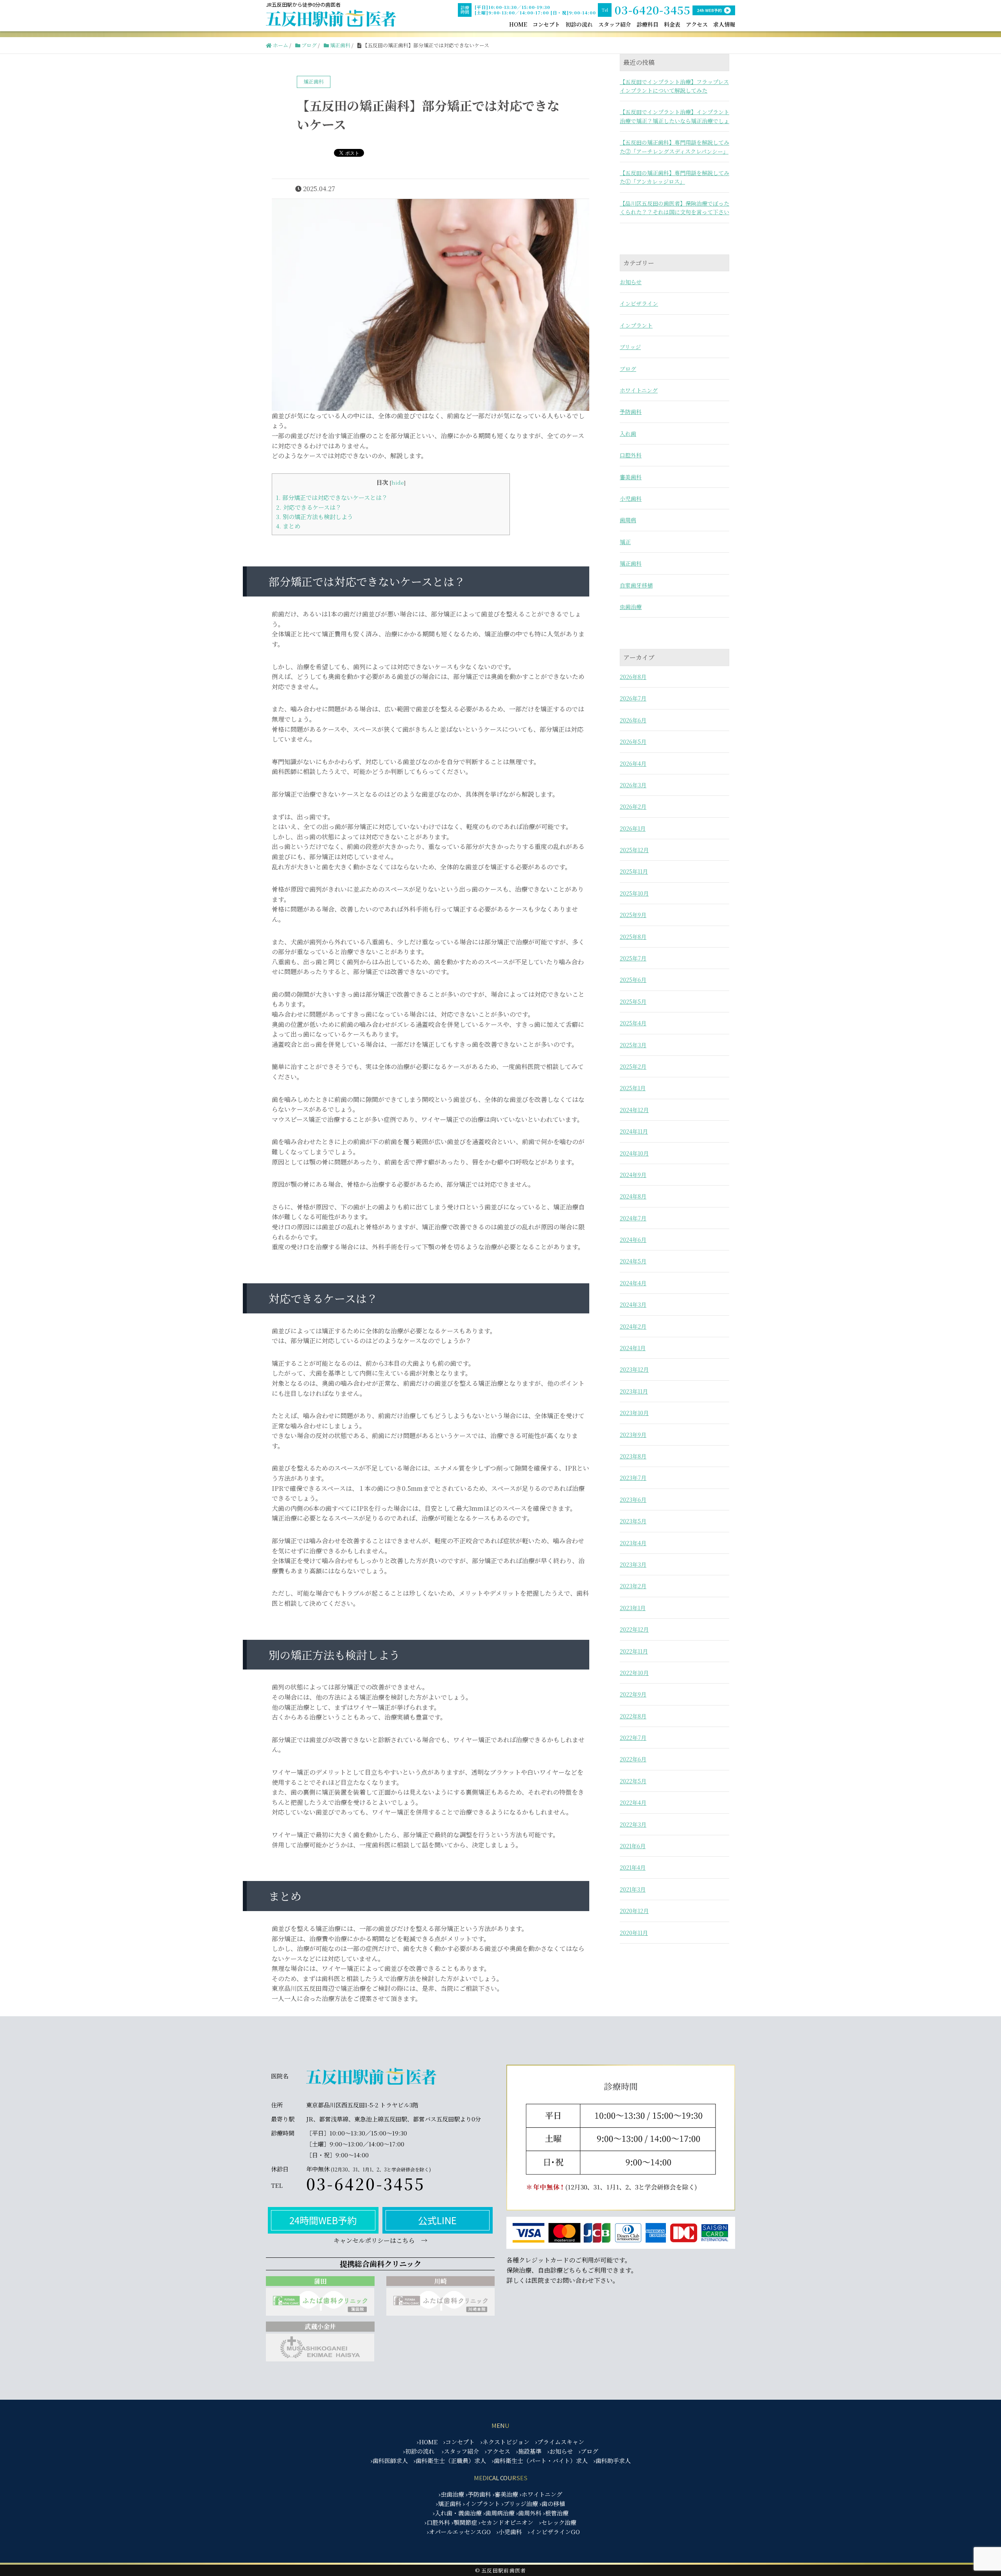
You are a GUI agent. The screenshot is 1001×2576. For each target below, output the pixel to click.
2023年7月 (633, 1478)
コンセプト (546, 24)
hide (398, 482)
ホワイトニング (639, 390)
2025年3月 (633, 1045)
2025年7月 (633, 958)
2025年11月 (634, 871)
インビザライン (639, 303)
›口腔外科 (437, 2522)
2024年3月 (633, 1304)
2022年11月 (634, 1651)
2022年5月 (633, 1781)
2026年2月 (633, 806)
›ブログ (588, 2451)
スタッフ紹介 (615, 24)
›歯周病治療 (499, 2513)
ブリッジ (630, 347)
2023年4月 (633, 1543)
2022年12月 (634, 1629)
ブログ (628, 369)
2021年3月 (633, 1889)
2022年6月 (633, 1759)
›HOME (427, 2442)
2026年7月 (633, 698)
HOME (518, 24)
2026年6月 (633, 720)
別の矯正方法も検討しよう (315, 517)
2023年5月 (633, 1521)
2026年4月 (633, 763)
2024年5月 (633, 1261)
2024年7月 (633, 1218)
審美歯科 (631, 477)
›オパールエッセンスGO (459, 2532)
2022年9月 (633, 1694)
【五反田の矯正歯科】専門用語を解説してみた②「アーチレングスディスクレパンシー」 (675, 147)
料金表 (672, 24)
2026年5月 (633, 742)
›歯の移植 (552, 2503)
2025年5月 (633, 1001)
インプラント (636, 325)
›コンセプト (459, 2442)
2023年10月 (634, 1413)
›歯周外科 (529, 2513)
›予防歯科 (478, 2494)
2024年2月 (633, 1326)
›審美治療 (505, 2494)
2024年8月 (633, 1196)
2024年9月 (633, 1175)
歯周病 (628, 520)
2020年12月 (634, 1911)
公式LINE (437, 2220)
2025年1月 (633, 1088)
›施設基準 (529, 2451)
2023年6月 (633, 1499)
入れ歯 (628, 434)
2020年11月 (634, 1933)
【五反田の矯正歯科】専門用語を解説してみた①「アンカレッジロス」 (675, 177)
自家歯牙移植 (636, 585)
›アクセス (498, 2451)
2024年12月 (634, 1110)
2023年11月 (634, 1391)
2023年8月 (633, 1456)
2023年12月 (634, 1369)
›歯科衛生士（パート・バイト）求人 (540, 2460)
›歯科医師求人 (389, 2460)
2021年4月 (633, 1867)
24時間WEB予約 (323, 2220)
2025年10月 (634, 893)
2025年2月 (633, 1066)
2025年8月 (633, 937)
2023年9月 (633, 1435)
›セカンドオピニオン (506, 2522)
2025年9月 (633, 915)
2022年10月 (634, 1673)
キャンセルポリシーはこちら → (380, 2240)
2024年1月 (633, 1348)
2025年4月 (633, 1023)
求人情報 (724, 24)
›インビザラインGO (554, 2532)
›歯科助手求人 (612, 2460)
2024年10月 (634, 1153)
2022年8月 (633, 1716)
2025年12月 (634, 850)
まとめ (288, 526)
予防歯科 (631, 412)
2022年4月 (633, 1802)
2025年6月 (633, 980)
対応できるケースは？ (309, 507)
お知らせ (631, 282)
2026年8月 (633, 677)
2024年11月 (634, 1131)
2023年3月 (633, 1564)
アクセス (697, 24)
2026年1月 (633, 828)
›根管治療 (556, 2513)
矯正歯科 (631, 563)
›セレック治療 (558, 2522)
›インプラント (482, 2503)
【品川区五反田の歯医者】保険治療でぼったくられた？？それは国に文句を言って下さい (675, 208)
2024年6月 (633, 1240)
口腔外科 (631, 455)
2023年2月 (633, 1586)
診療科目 (648, 24)
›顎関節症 (464, 2522)
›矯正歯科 (449, 2503)
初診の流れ (579, 24)
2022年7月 (633, 1738)
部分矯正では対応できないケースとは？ (332, 497)
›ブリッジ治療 (520, 2503)
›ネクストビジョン (505, 2442)
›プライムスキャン (560, 2442)
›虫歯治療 (451, 2494)
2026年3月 (633, 785)
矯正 (625, 542)
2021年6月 (633, 1846)
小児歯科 (631, 498)
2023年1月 (633, 1608)
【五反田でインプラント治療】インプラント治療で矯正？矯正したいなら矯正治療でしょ (675, 116)
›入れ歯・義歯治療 (457, 2513)
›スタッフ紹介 (460, 2451)
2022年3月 (633, 1824)
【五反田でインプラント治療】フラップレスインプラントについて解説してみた (674, 86)
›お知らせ (560, 2451)
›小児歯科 (509, 2532)
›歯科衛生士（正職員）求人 (450, 2460)
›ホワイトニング (541, 2494)
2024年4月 (633, 1283)
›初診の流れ (419, 2451)
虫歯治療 (631, 607)
